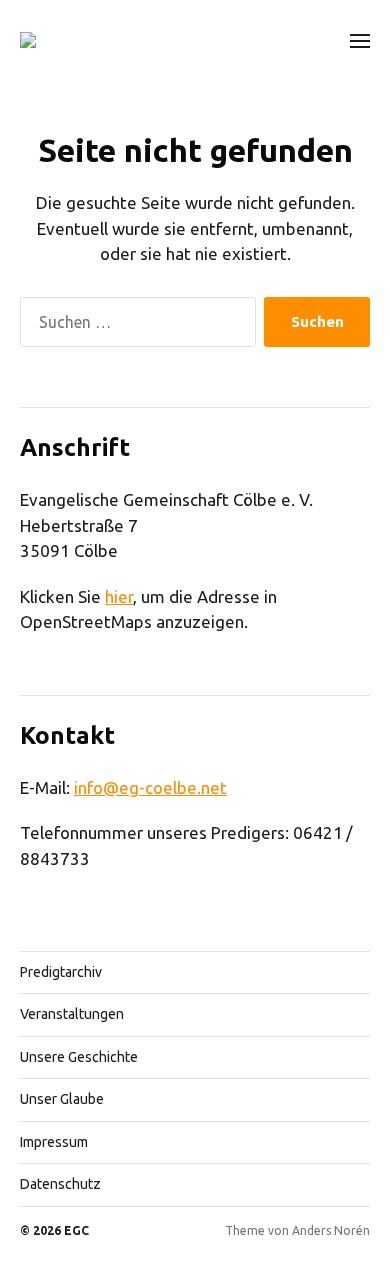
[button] (360, 40)
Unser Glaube (62, 1099)
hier (119, 596)
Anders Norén (331, 1230)
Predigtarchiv (61, 972)
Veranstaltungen (72, 1014)
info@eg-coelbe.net (150, 787)
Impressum (54, 1142)
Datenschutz (60, 1184)
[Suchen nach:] (134, 326)
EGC (76, 1230)
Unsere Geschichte (79, 1057)
